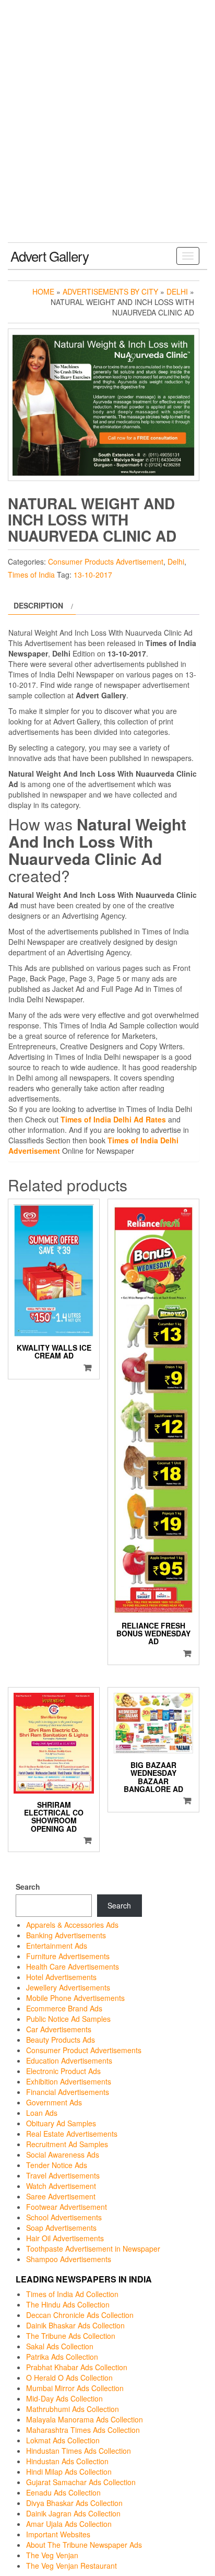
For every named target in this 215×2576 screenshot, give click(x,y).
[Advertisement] (107, 130)
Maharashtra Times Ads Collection (83, 2430)
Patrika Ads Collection (62, 2357)
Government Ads (54, 2102)
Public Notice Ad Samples (68, 2019)
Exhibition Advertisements (69, 2081)
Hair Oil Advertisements (65, 2238)
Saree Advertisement (61, 2196)
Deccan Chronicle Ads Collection (80, 2315)
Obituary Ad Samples (61, 2123)
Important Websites (58, 2534)
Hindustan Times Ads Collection (79, 2451)
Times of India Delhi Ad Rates (113, 1119)
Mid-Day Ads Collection (64, 2398)
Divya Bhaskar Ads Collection (74, 2503)
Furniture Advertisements (68, 1956)
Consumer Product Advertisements (84, 2050)
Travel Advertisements (63, 2175)
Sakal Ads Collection (60, 2346)
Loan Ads (42, 2113)
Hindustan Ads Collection (67, 2461)
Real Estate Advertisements (72, 2134)
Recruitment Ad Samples (67, 2144)
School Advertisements (64, 2217)
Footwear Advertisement (67, 2207)
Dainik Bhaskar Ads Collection (75, 2325)
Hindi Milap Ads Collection (69, 2472)
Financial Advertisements (68, 2092)
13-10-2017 (93, 575)
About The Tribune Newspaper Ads (84, 2545)
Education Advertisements (69, 2060)
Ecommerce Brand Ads (64, 2008)
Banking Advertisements (66, 1935)
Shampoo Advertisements (69, 2259)
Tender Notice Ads (57, 2165)
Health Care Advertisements (73, 1966)
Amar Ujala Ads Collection (69, 2524)
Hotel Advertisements (61, 1977)
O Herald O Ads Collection (69, 2378)
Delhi (177, 291)
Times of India (31, 575)
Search (28, 1887)
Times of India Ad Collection (72, 2294)
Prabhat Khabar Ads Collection (77, 2367)
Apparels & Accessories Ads (72, 1925)
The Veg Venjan (52, 2555)
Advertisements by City (110, 291)
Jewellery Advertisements (68, 1987)
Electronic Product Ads (63, 2071)
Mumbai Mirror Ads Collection (75, 2388)
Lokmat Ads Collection (63, 2440)
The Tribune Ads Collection (71, 2336)
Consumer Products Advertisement (106, 561)
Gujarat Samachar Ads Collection (81, 2482)
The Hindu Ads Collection (68, 2304)
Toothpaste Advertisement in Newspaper (93, 2249)
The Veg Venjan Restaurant (71, 2566)
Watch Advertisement (61, 2186)
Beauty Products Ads (61, 2040)
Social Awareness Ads (63, 2155)
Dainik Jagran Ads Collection (73, 2513)
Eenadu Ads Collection (63, 2492)
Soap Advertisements (61, 2228)
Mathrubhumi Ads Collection (73, 2409)
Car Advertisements (59, 2029)
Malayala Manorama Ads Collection (85, 2419)
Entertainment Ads (57, 1946)
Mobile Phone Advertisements (75, 1998)
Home (43, 291)
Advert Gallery (50, 256)
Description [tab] (38, 605)
